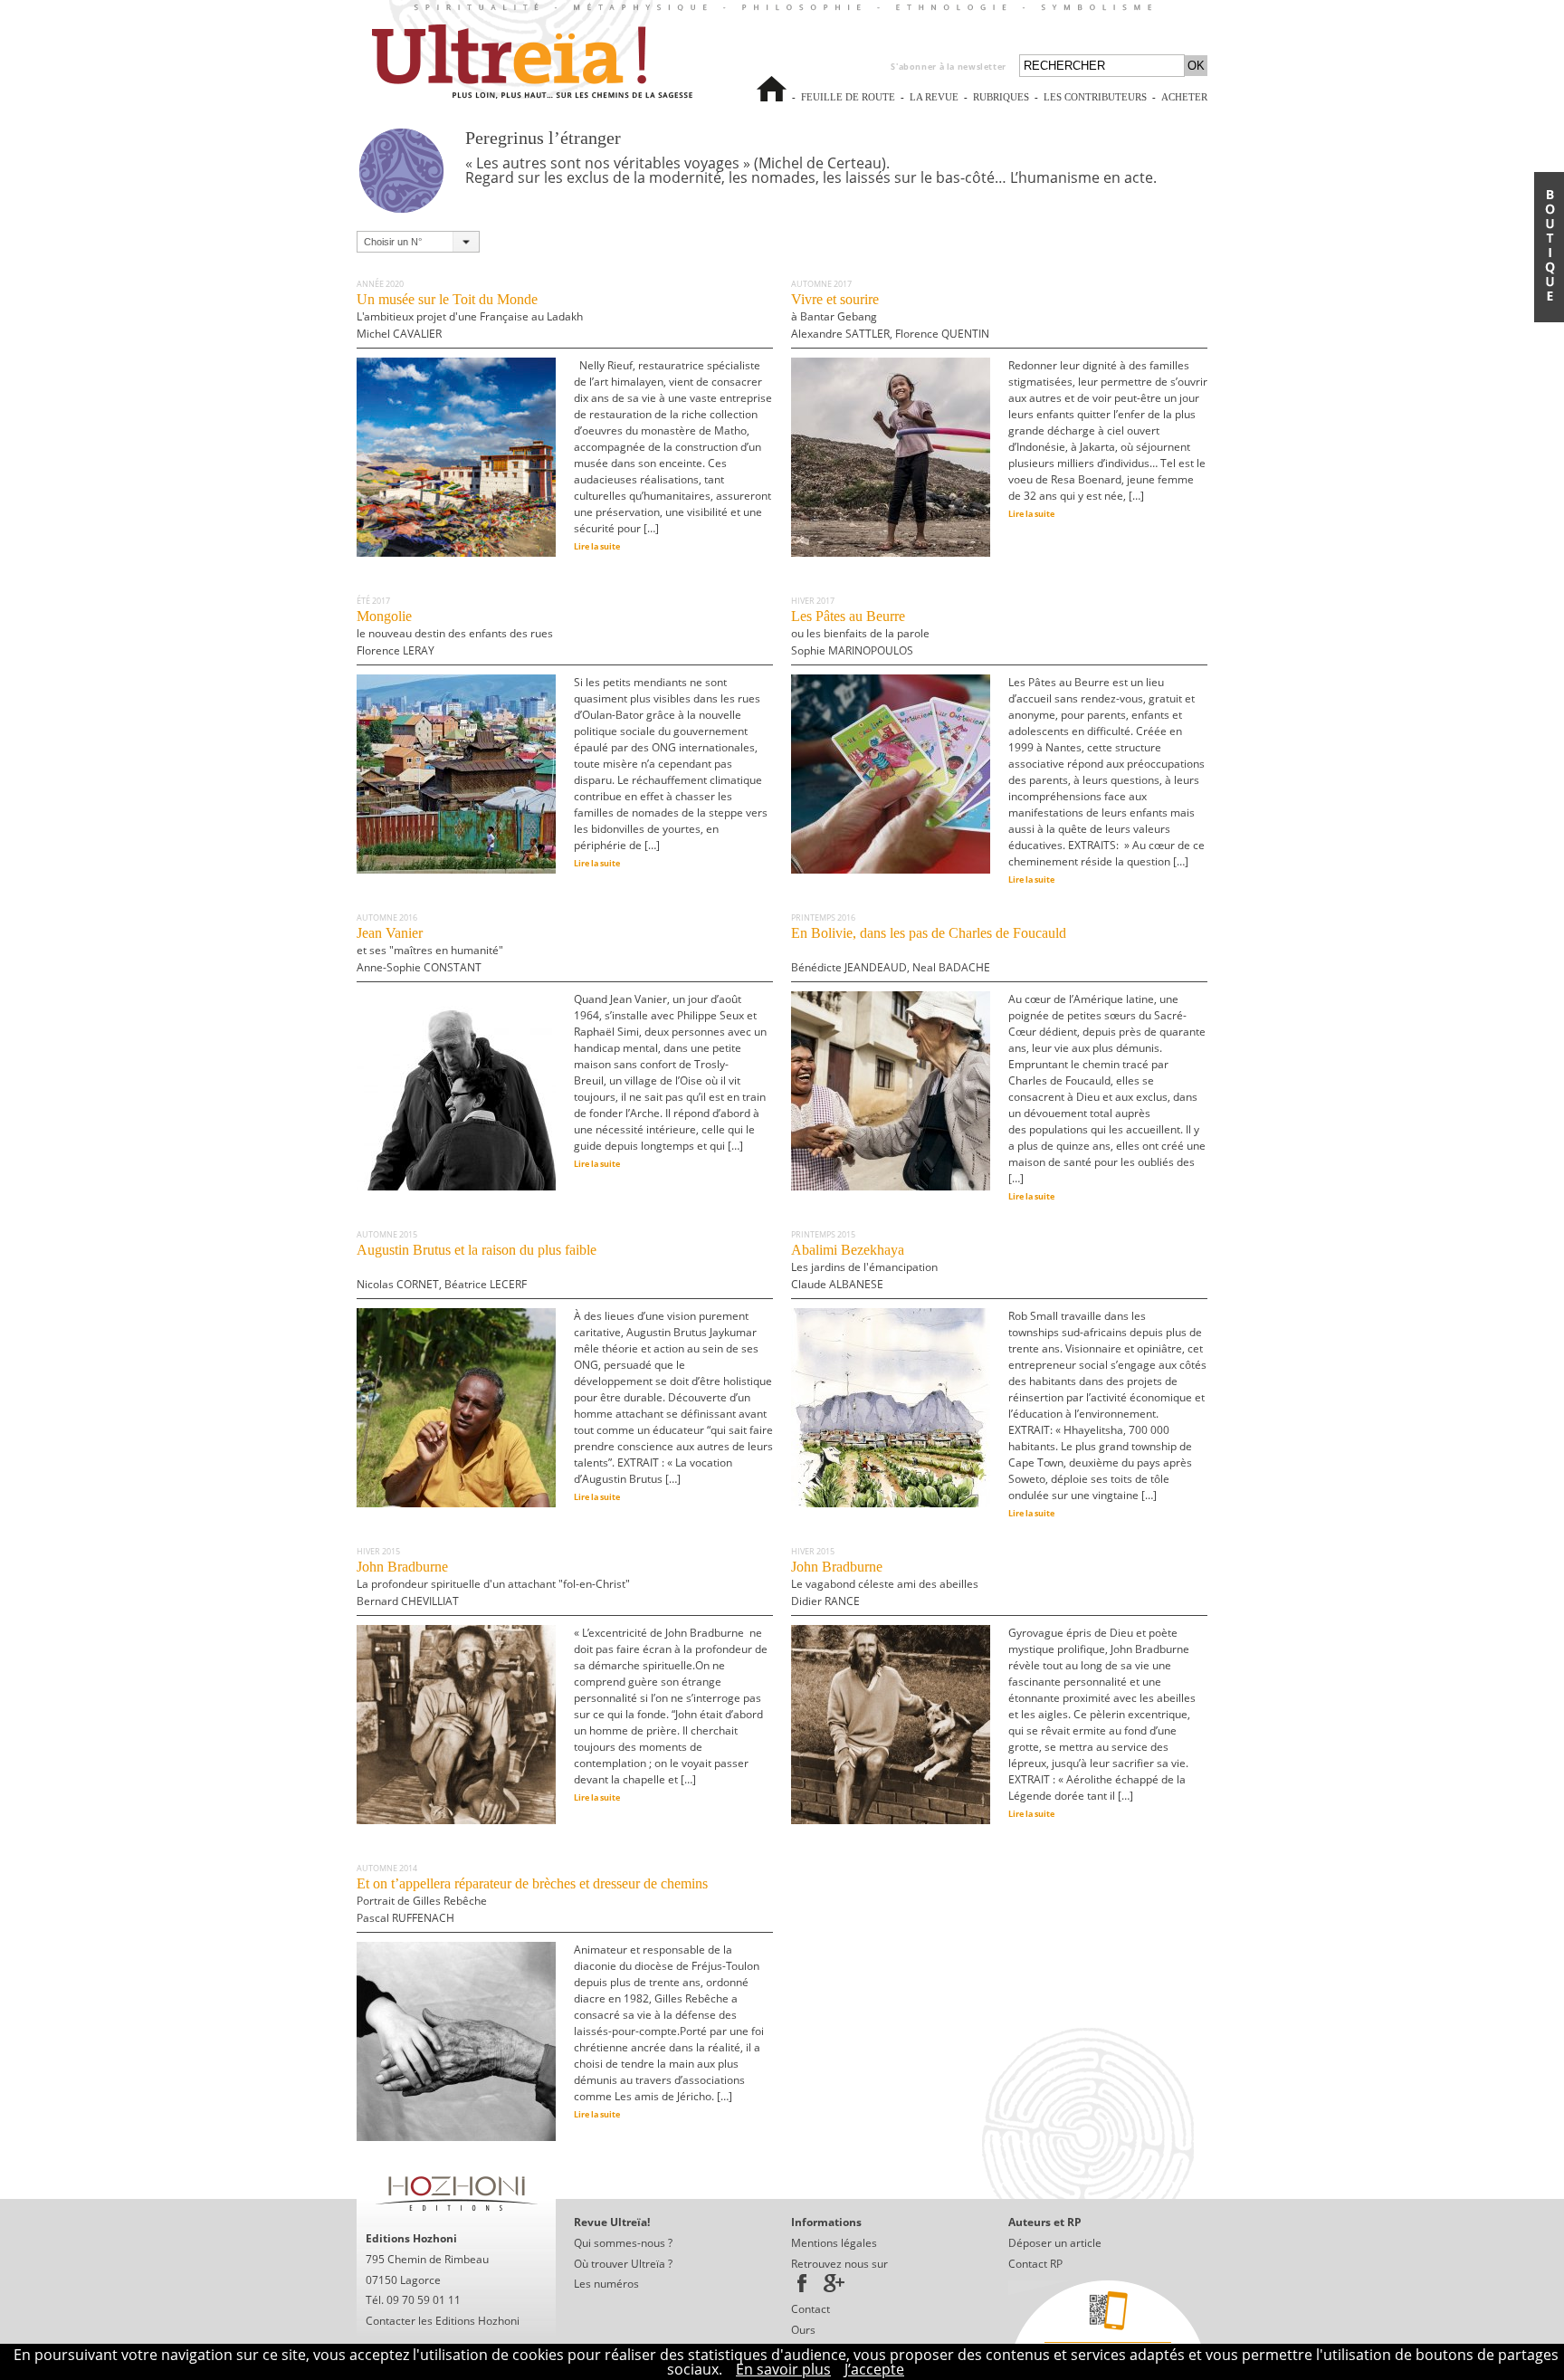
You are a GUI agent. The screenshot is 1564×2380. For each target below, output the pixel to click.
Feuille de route (848, 105)
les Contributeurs (1095, 105)
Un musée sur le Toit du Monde (470, 316)
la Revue (934, 105)
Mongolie (455, 633)
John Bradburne (493, 1584)
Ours (803, 2330)
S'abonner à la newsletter (949, 67)
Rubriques (1001, 97)
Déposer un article (1055, 2243)
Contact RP (1035, 2264)
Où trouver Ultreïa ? (623, 2264)
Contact (811, 2309)
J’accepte (874, 2369)
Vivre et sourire (890, 316)
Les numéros (606, 2284)
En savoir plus (783, 2369)
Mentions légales (834, 2243)
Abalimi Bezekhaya (864, 1267)
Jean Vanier (430, 950)
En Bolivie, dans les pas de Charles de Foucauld (929, 950)
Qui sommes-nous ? (623, 2243)
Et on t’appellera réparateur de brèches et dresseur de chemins (532, 1901)
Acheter (1184, 105)
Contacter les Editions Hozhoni (443, 2321)
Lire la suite (597, 546)
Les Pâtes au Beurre (860, 633)
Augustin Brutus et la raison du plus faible (477, 1267)
